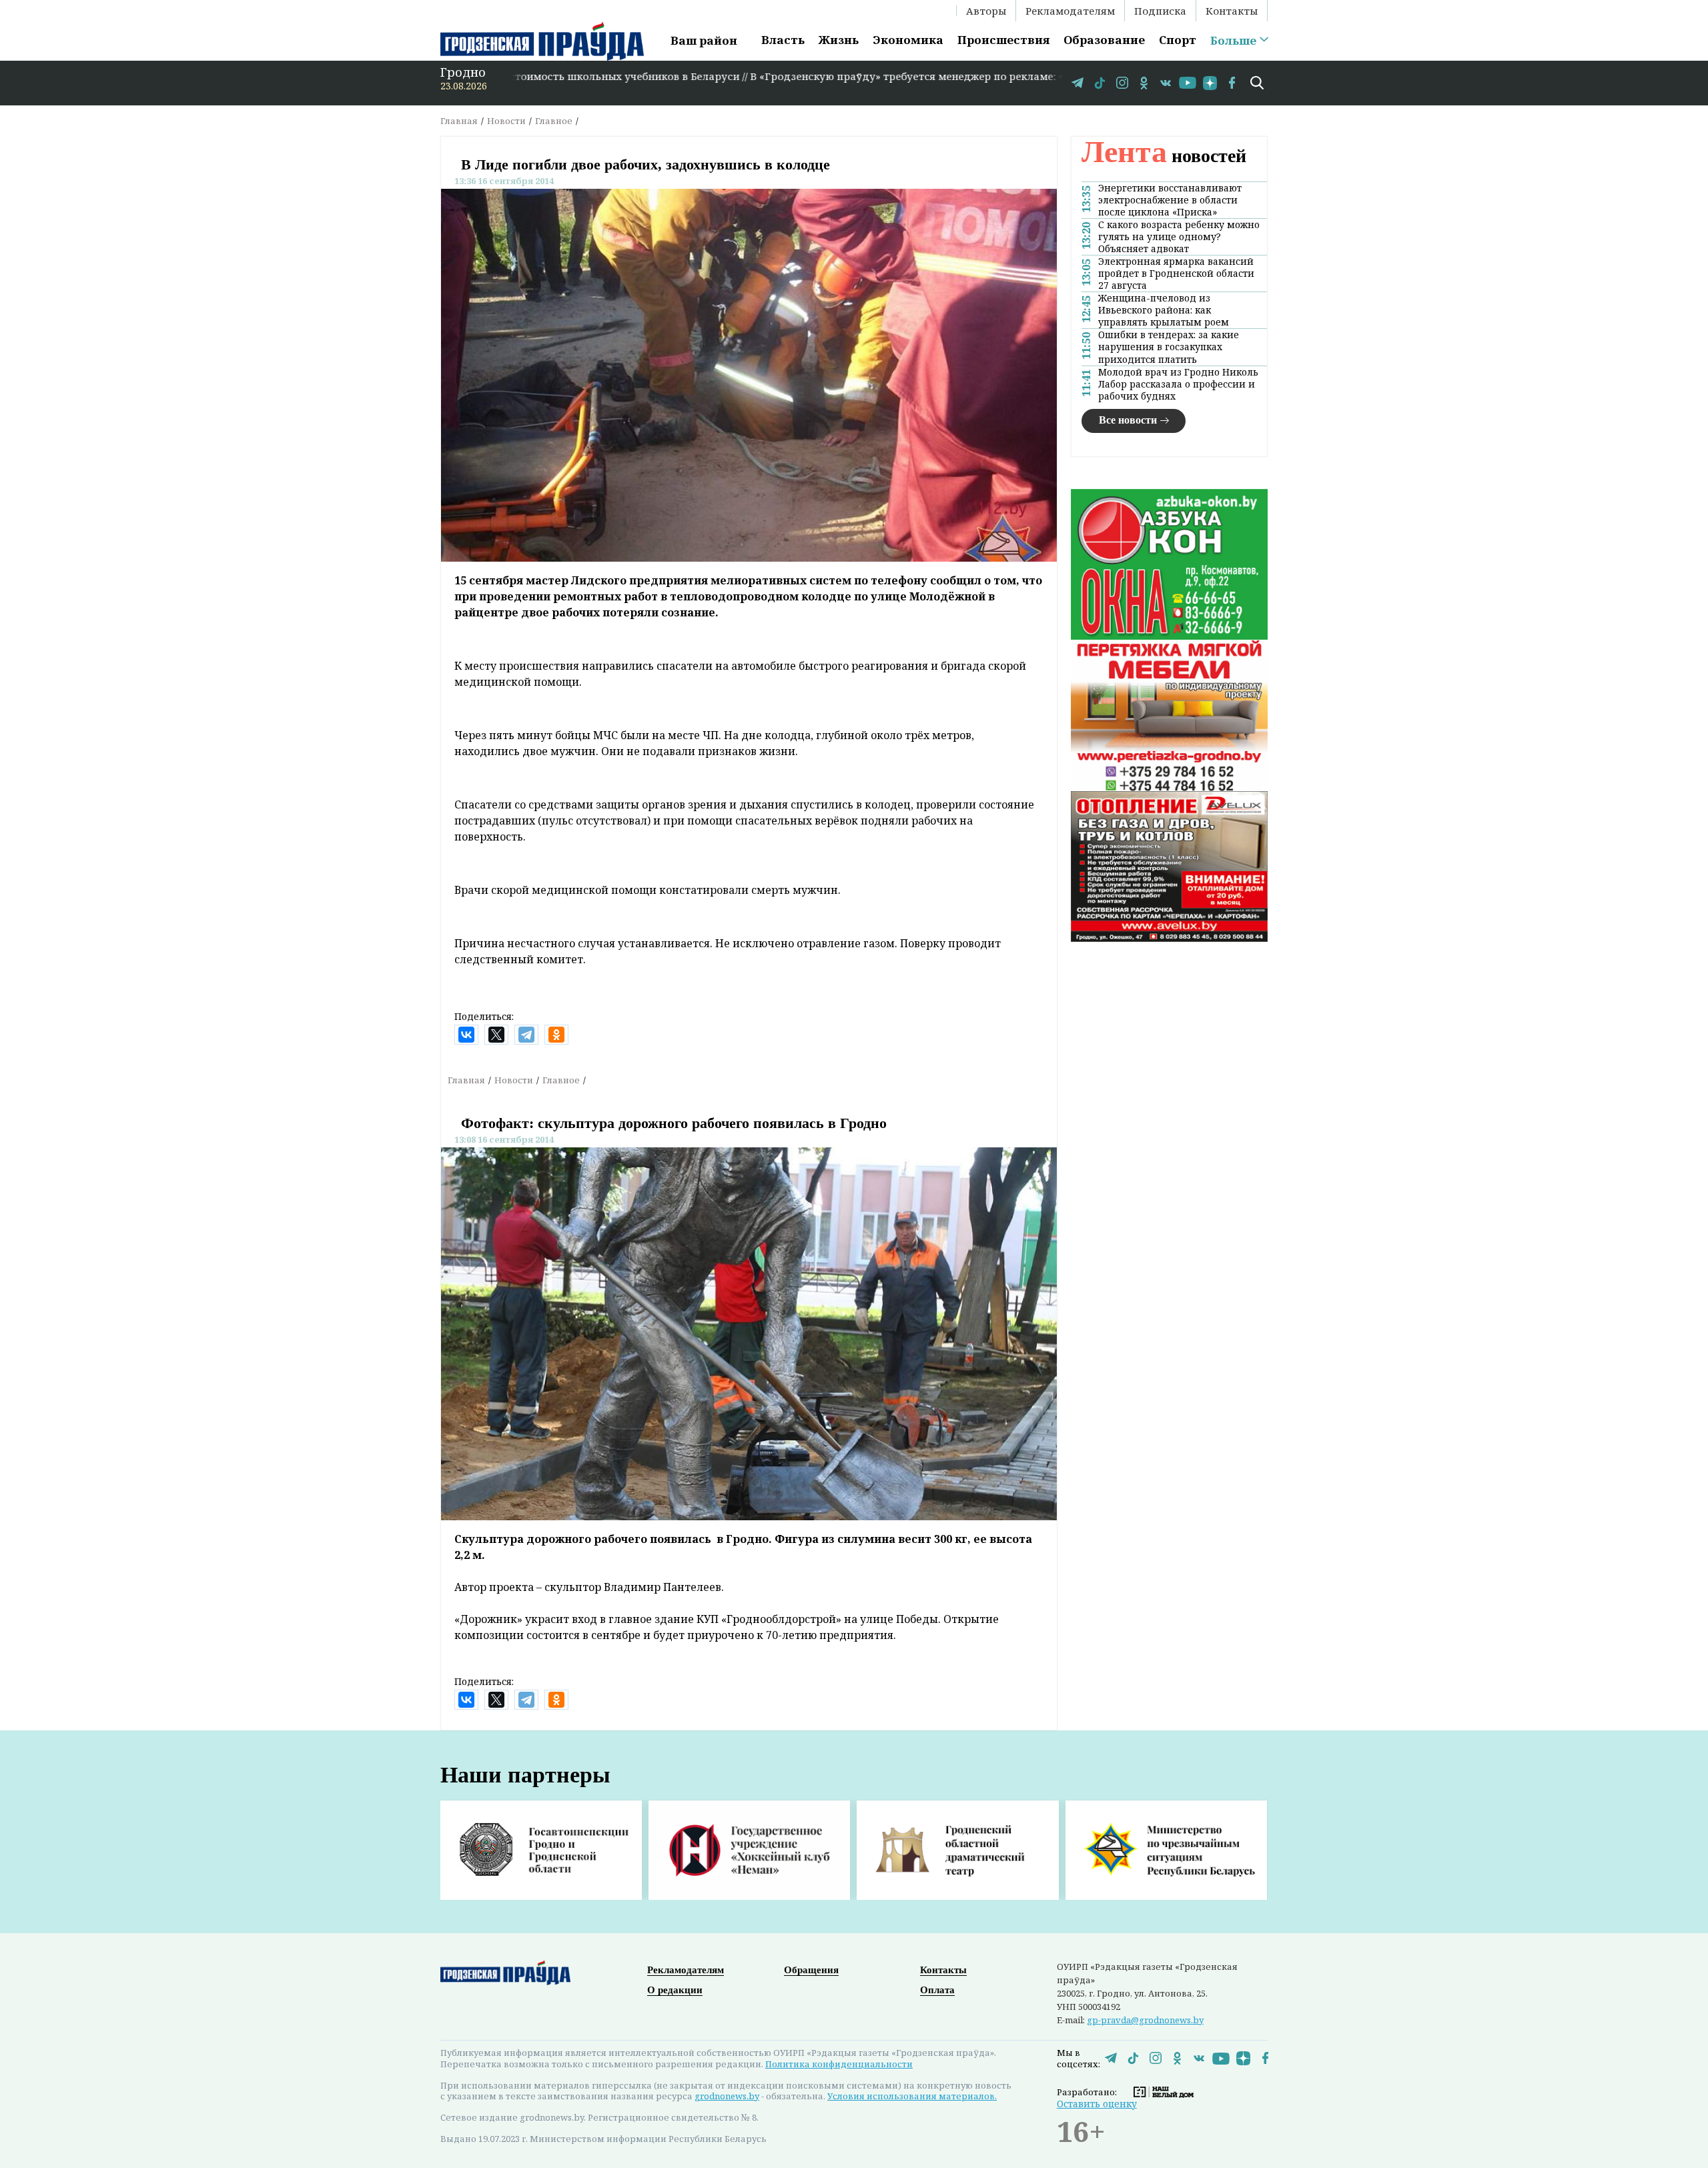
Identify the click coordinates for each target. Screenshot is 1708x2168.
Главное (554, 121)
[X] (496, 1035)
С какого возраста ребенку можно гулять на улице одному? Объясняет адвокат (1179, 237)
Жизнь (839, 40)
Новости (506, 121)
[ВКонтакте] (466, 1035)
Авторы (986, 11)
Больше (1233, 41)
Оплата (937, 1990)
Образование (1104, 40)
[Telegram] (526, 1035)
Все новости (1128, 420)
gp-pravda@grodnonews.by (1145, 2020)
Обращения (811, 1970)
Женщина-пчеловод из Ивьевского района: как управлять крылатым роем (1164, 310)
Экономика (908, 40)
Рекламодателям (1070, 11)
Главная (459, 121)
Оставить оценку (1097, 2104)
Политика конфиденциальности (839, 2064)
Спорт (1178, 40)
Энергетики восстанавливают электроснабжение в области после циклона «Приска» (1170, 200)
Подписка (1160, 11)
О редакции (675, 1990)
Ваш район (704, 40)
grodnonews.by (727, 2096)
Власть (783, 40)
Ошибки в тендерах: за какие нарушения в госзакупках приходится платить (1169, 347)
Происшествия (1003, 40)
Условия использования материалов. (912, 2096)
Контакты (1232, 11)
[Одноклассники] (556, 1035)
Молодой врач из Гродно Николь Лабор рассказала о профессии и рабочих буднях (1178, 384)
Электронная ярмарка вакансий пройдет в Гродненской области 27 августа (1176, 274)
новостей (1164, 156)
